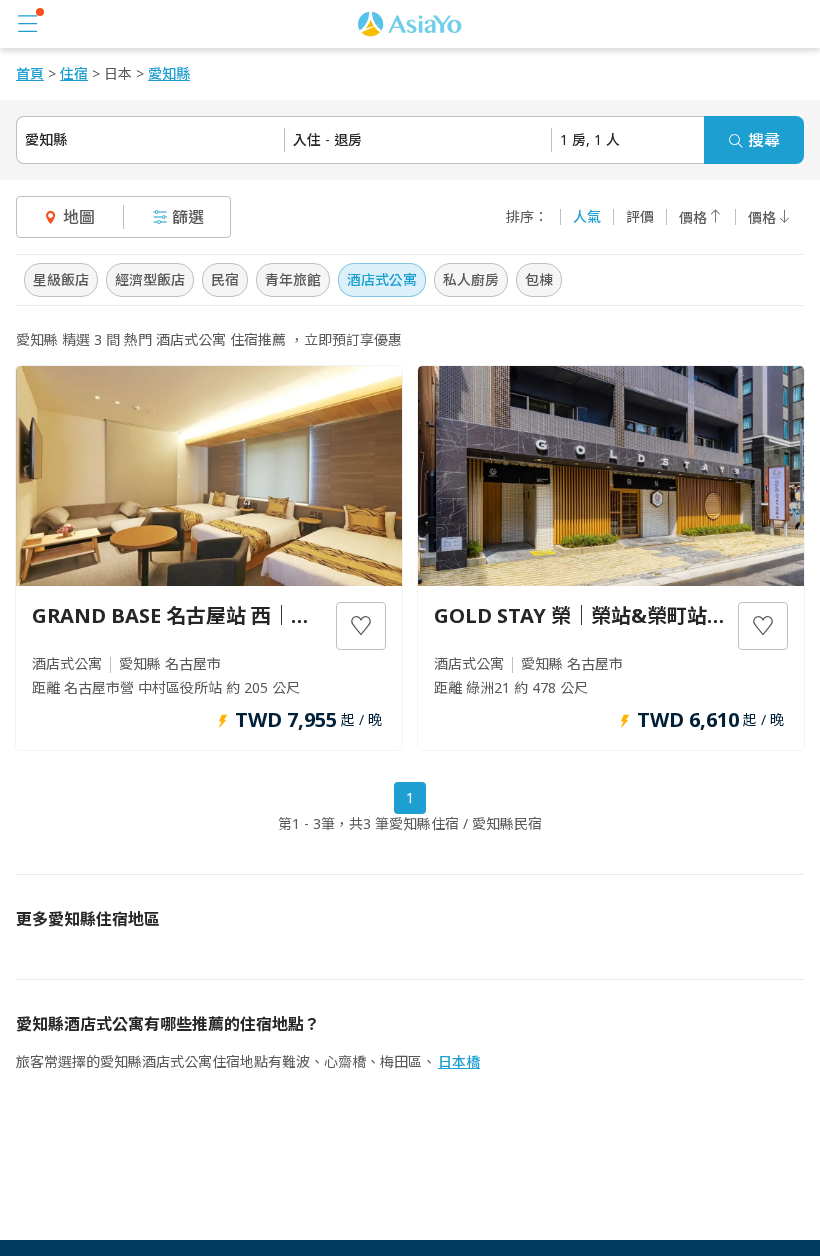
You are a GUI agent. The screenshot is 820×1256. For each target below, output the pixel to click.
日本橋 (459, 1061)
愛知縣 (46, 139)
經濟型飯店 (150, 279)
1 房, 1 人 (590, 139)
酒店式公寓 (382, 279)
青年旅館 (293, 279)
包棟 (539, 279)
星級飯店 (61, 279)
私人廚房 (471, 279)
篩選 (188, 217)
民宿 (225, 279)
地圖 (79, 217)
